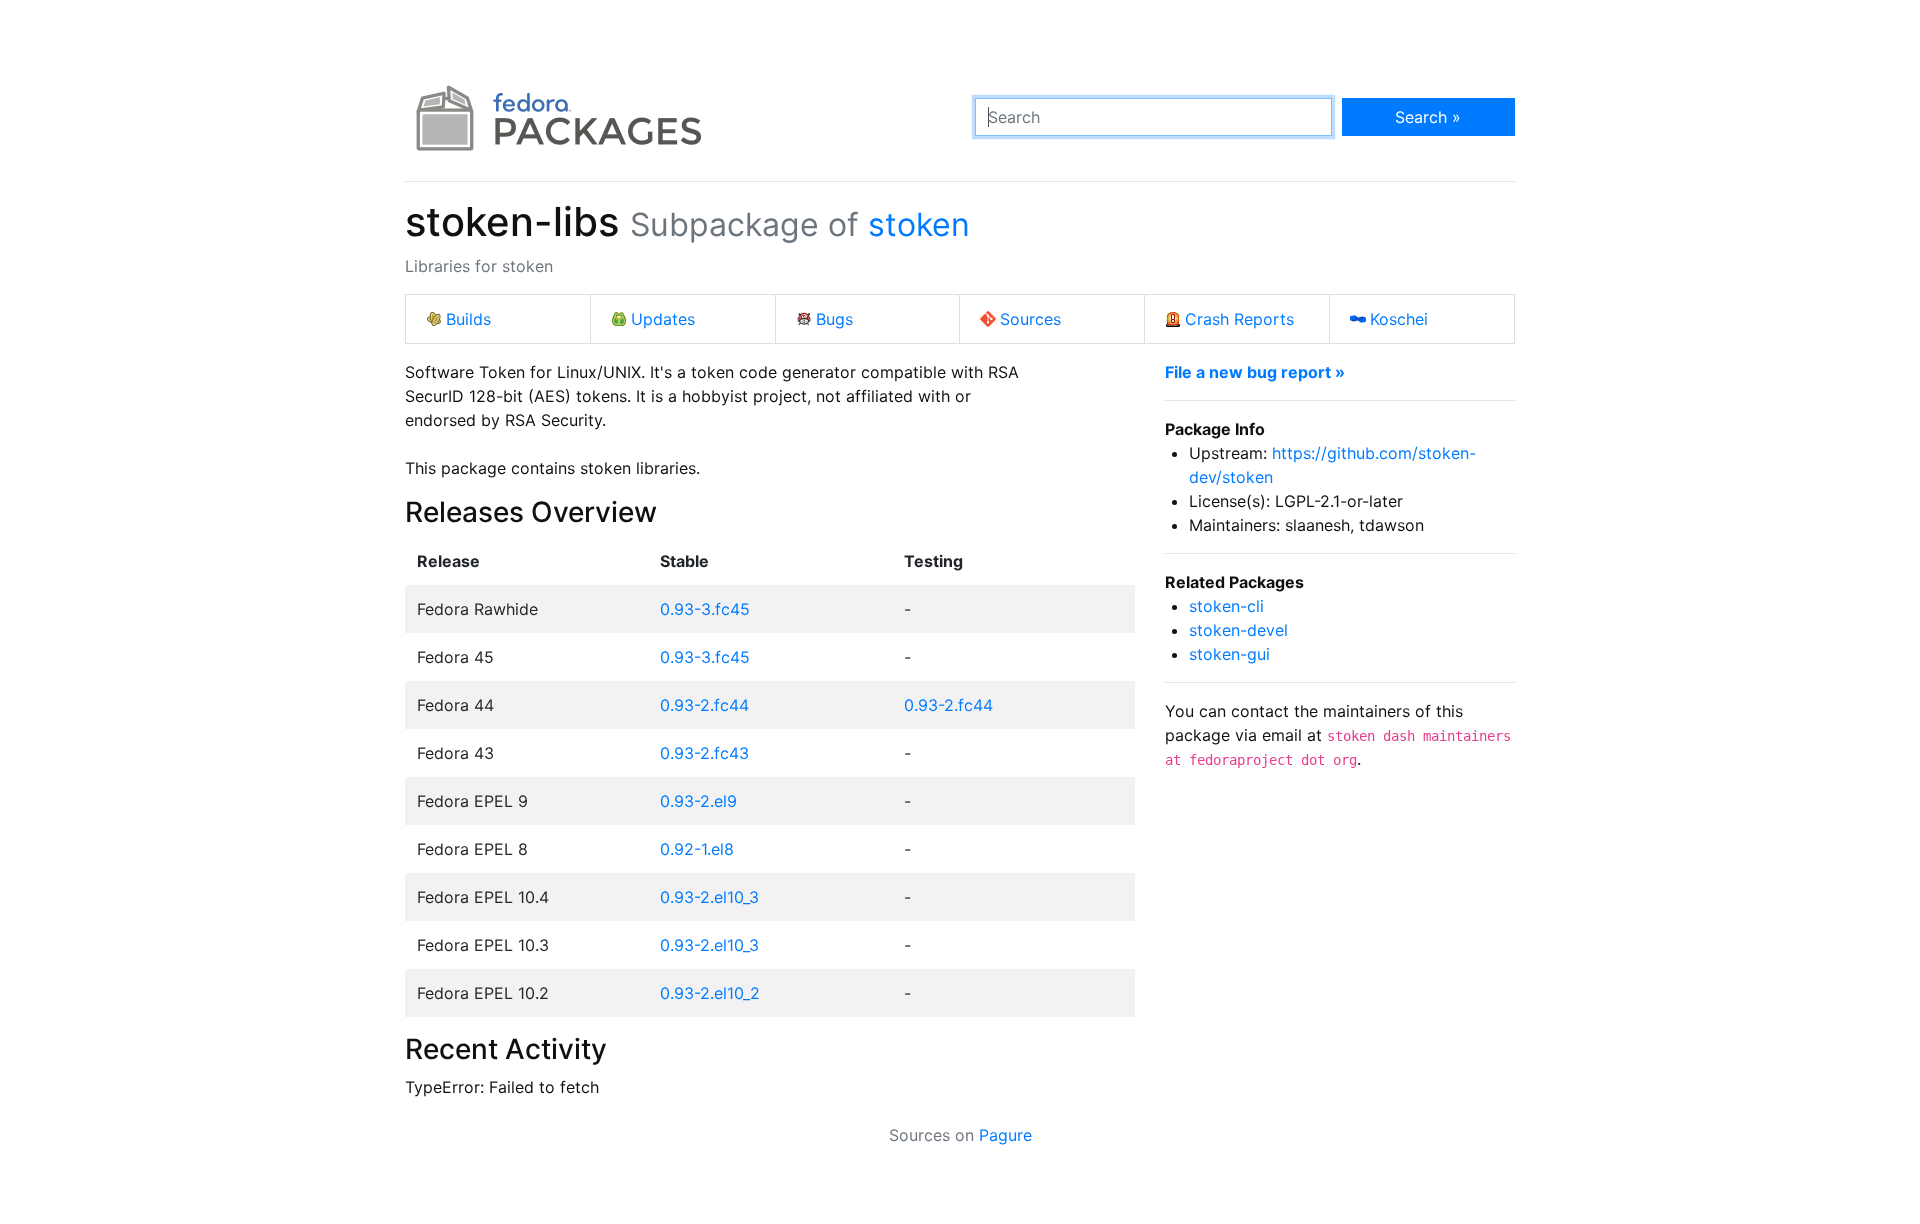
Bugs (834, 319)
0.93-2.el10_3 (709, 897)
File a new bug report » (1255, 372)
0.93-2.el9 (698, 801)
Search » (1428, 117)
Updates (663, 319)
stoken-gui (1229, 654)
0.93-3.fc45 (705, 609)
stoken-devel (1238, 630)
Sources (1030, 319)
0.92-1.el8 (697, 849)
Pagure (1005, 1135)
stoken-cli (1226, 606)
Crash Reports (1239, 319)
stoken (919, 224)
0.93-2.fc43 (704, 753)
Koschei (1399, 319)
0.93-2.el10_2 (710, 993)
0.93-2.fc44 (704, 705)
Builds (468, 319)
